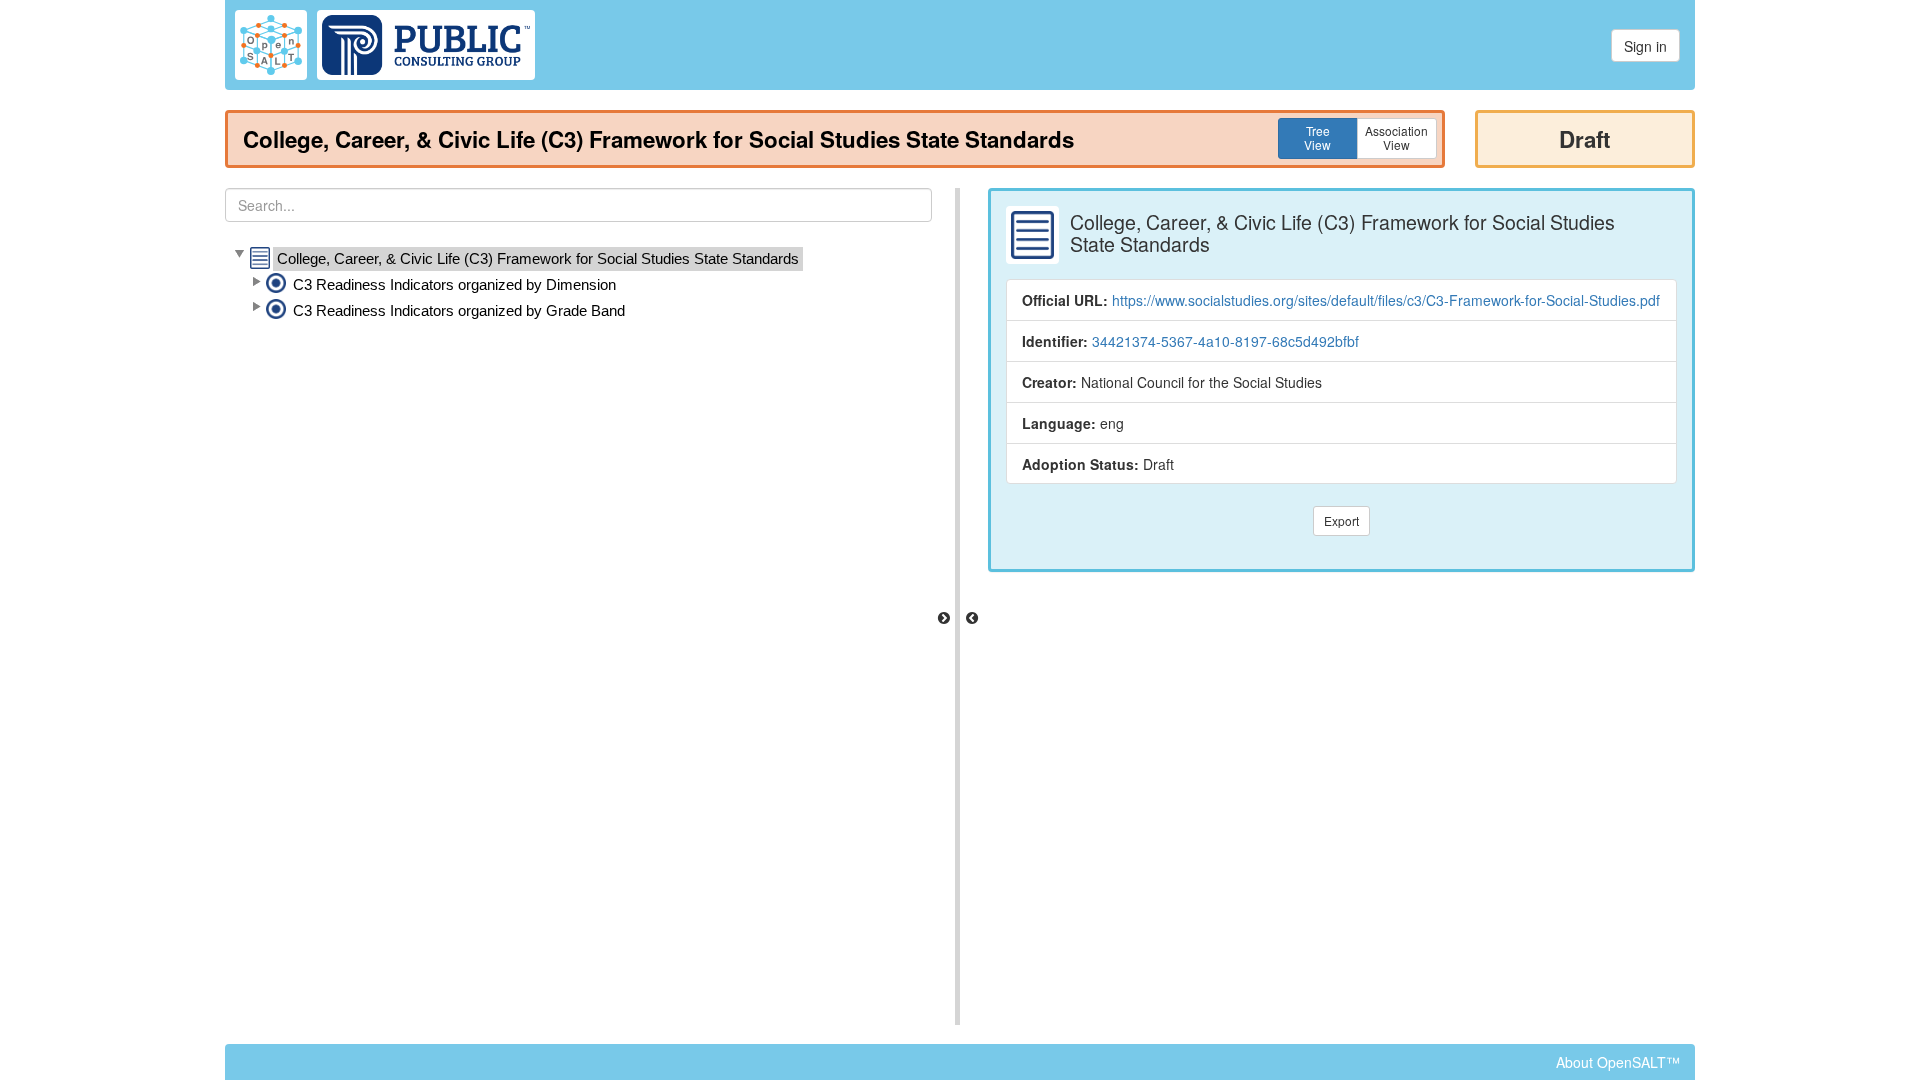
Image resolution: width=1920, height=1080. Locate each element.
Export (1341, 520)
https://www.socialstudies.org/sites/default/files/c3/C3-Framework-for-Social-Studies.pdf (1386, 300)
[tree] (578, 285)
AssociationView (1396, 137)
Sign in (1645, 46)
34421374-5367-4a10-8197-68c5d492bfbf (1225, 341)
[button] (239, 255)
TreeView (1317, 137)
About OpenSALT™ (1618, 1062)
